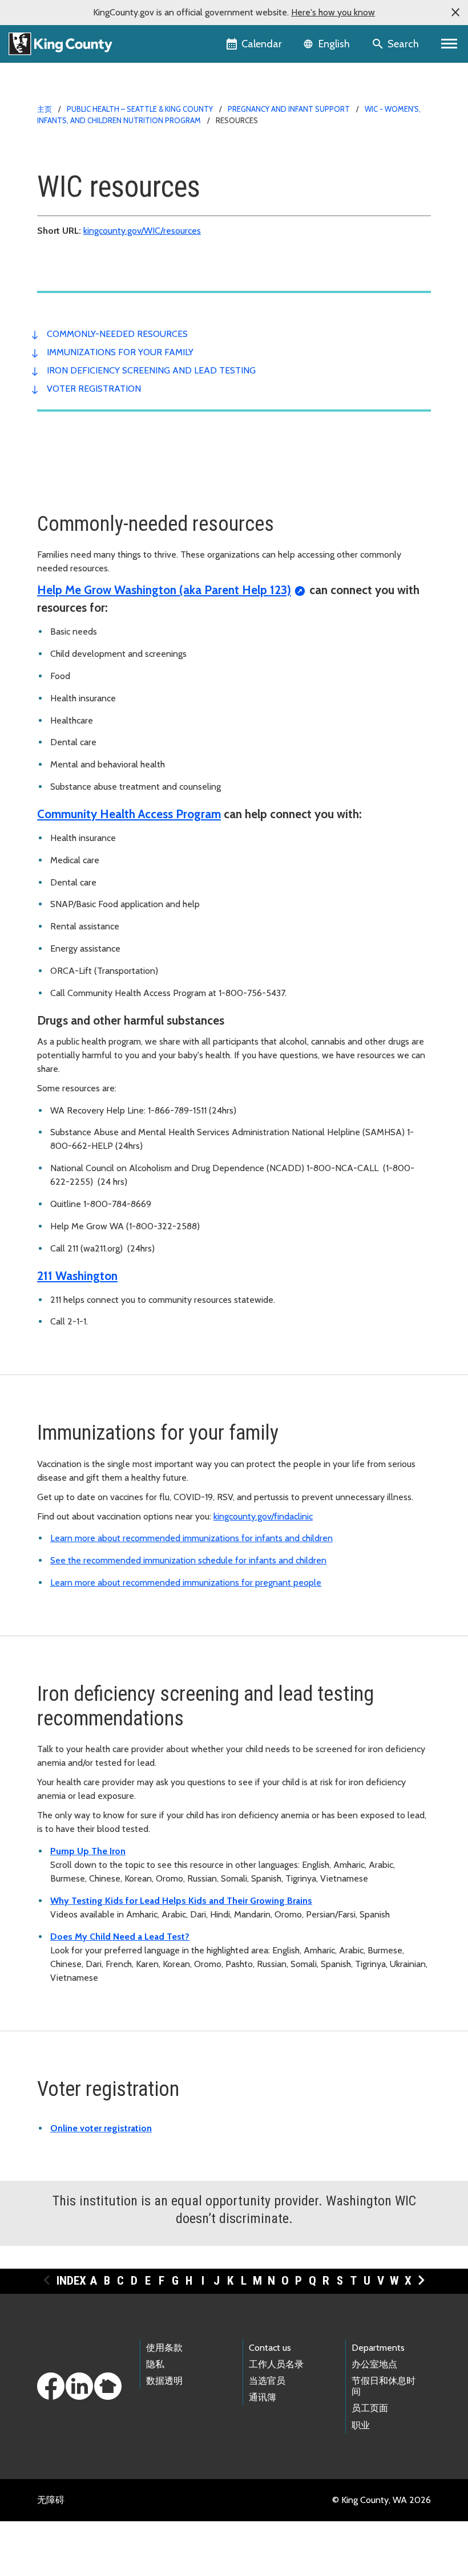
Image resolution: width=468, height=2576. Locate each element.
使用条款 (164, 2348)
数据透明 (164, 2381)
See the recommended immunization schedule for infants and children (188, 1560)
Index (71, 2281)
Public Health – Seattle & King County (140, 109)
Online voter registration (101, 2128)
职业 (361, 2425)
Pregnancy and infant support (289, 109)
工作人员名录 (276, 2364)
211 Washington (77, 1276)
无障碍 (51, 2500)
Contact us (270, 2348)
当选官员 (267, 2381)
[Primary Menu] (449, 44)
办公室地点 (374, 2364)
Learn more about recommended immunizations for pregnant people (186, 1582)
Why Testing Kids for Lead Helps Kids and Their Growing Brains (181, 1901)
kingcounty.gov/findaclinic (263, 1516)
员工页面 (370, 2408)
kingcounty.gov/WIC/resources (142, 231)
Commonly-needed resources (117, 334)
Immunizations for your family (120, 352)
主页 (45, 109)
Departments (378, 2348)
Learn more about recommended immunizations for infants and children (191, 1538)
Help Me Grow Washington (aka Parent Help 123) (164, 590)
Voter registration (94, 389)
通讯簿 (263, 2397)
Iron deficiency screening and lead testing (151, 370)
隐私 (155, 2364)
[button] (455, 13)
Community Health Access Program (129, 814)
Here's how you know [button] (333, 12)
